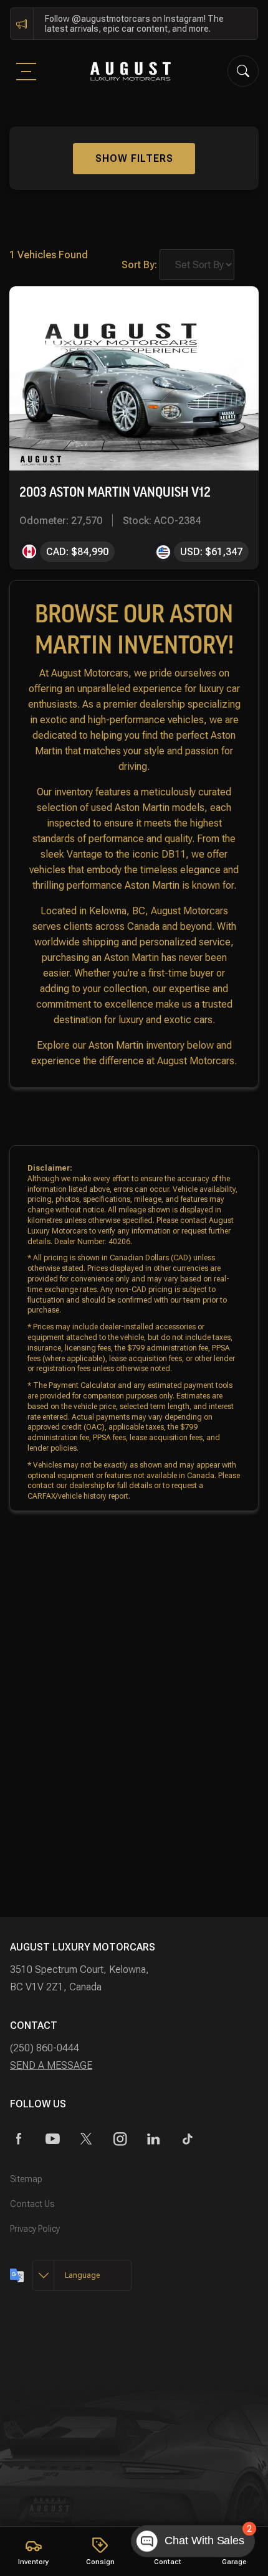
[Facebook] (19, 2139)
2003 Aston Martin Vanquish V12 (115, 492)
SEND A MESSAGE (51, 2065)
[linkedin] (154, 2139)
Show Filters (134, 158)
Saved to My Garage (192, 308)
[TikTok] (187, 2139)
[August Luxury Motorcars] (131, 71)
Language (82, 2275)
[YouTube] (53, 2139)
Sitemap (26, 2179)
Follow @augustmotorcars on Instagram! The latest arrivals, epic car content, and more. (134, 24)
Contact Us (32, 2204)
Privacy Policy (35, 2229)
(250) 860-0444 (45, 2048)
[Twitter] (86, 2139)
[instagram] (120, 2139)
